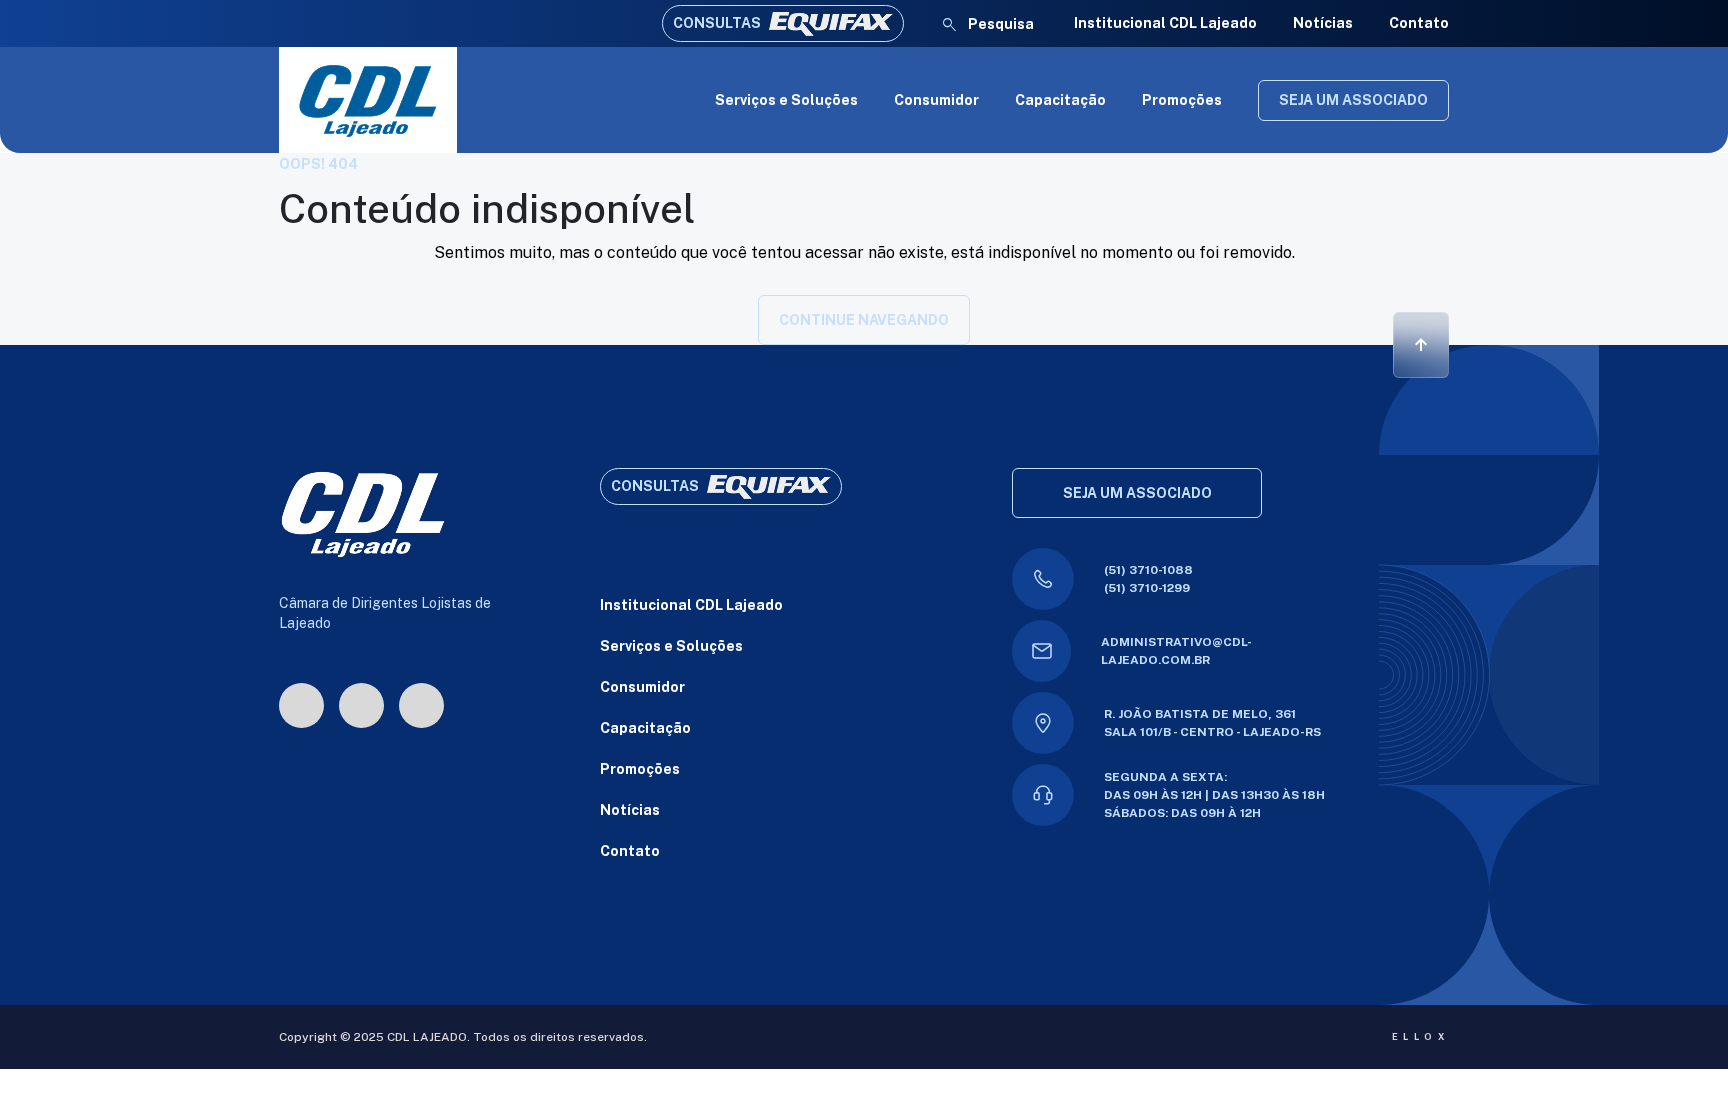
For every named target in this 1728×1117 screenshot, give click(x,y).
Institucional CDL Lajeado (1165, 23)
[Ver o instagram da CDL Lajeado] (301, 705)
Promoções (1182, 100)
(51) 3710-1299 (1147, 588)
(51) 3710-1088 (1148, 570)
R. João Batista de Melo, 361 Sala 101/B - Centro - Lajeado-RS (1212, 723)
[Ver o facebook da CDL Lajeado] (361, 705)
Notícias (1323, 23)
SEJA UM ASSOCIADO (1353, 100)
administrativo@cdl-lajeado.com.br (1176, 651)
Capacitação (1060, 100)
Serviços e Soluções (786, 100)
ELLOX (1420, 1036)
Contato (1419, 23)
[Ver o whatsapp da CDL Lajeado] (421, 705)
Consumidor (936, 100)
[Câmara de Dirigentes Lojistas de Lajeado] (368, 100)
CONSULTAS (717, 23)
